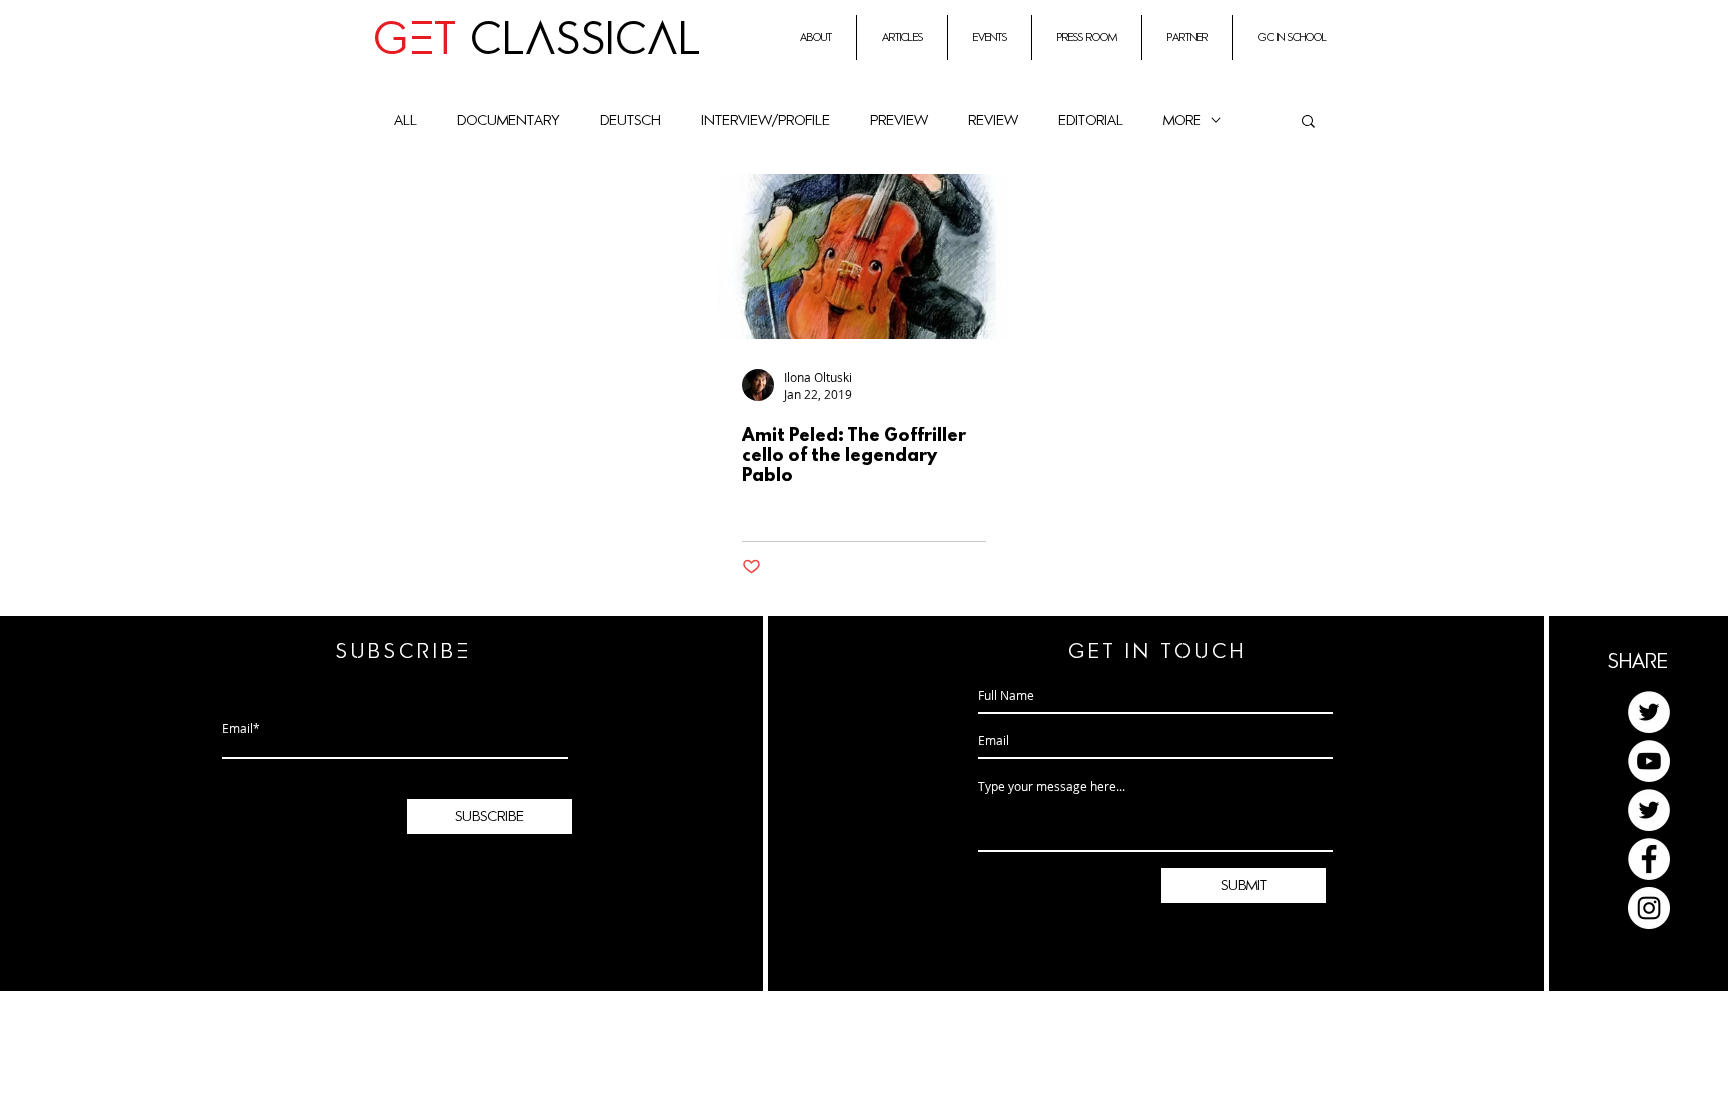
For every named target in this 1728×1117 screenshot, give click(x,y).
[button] (1308, 122)
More (1182, 120)
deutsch (630, 120)
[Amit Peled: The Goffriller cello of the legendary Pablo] (864, 256)
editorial (1090, 120)
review (993, 120)
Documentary (508, 120)
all (405, 120)
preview (899, 120)
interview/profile (765, 120)
